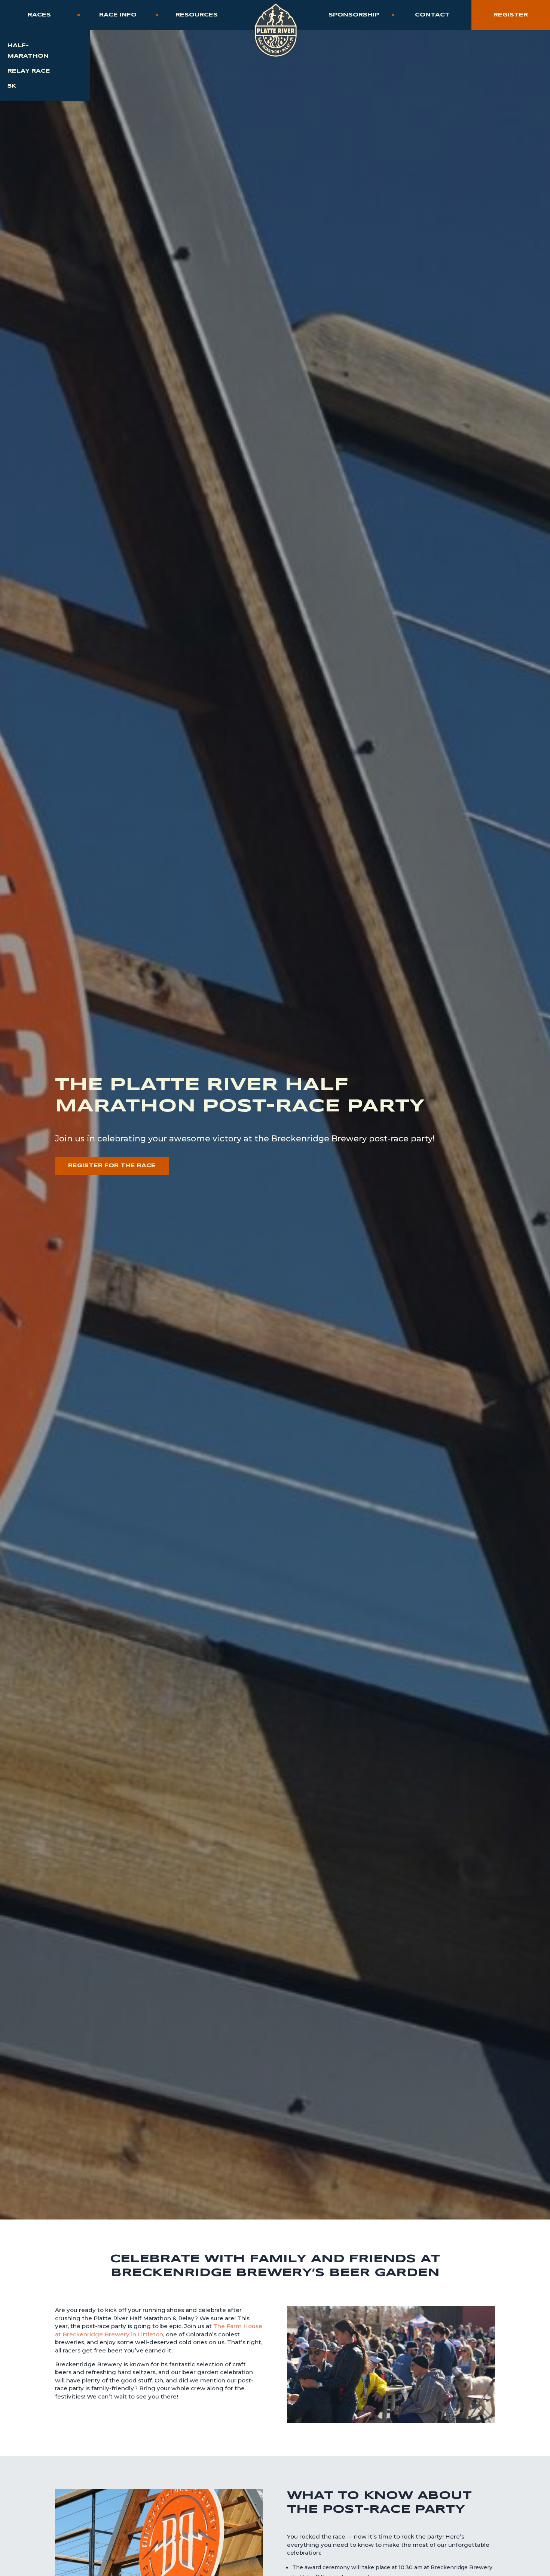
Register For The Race (112, 1166)
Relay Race (29, 71)
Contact (432, 15)
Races (39, 15)
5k (12, 86)
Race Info (118, 15)
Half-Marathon (28, 51)
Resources (197, 15)
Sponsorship (354, 15)
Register (511, 15)
